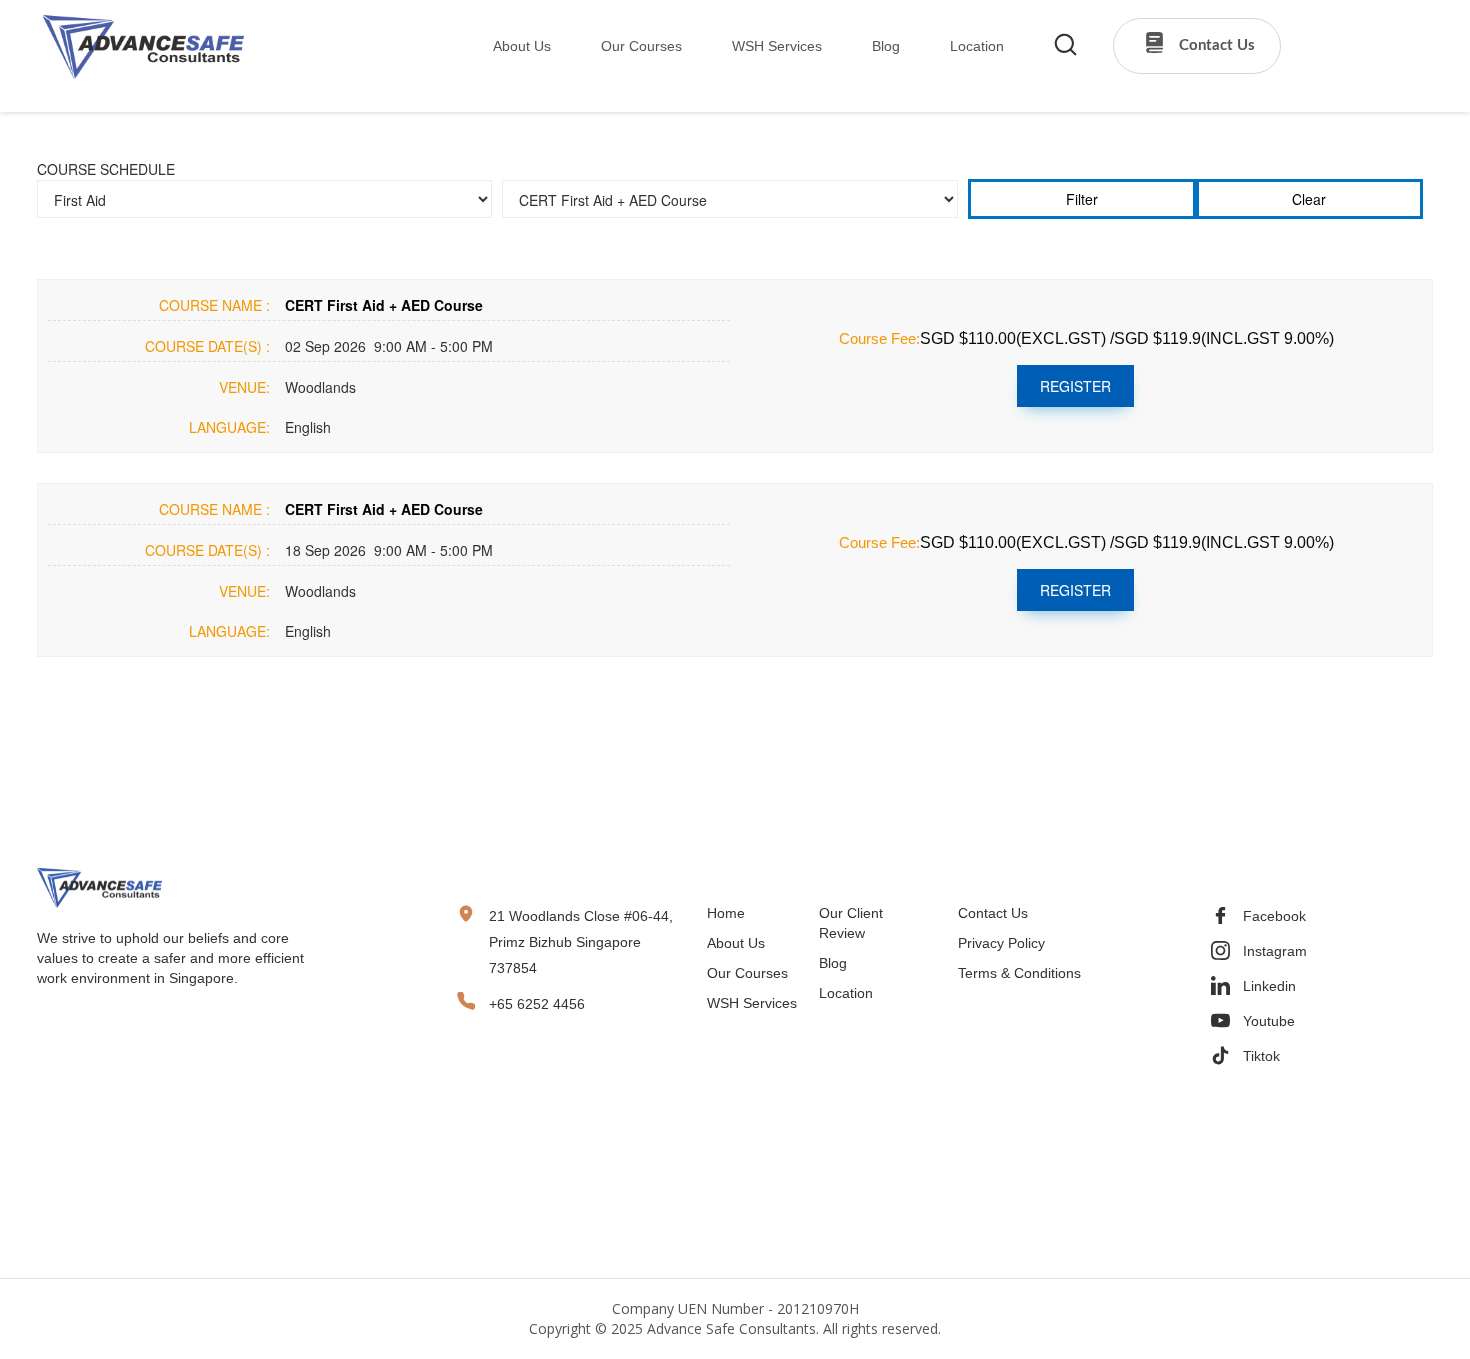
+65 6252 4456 (537, 1004)
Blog (833, 963)
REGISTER (1075, 386)
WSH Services (752, 1003)
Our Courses (747, 973)
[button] (509, 46)
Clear (1309, 199)
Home (726, 913)
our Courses (641, 46)
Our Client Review (851, 923)
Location (846, 993)
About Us (522, 46)
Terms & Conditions (1019, 973)
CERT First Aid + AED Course (384, 305)
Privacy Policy (1001, 943)
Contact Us (993, 913)
